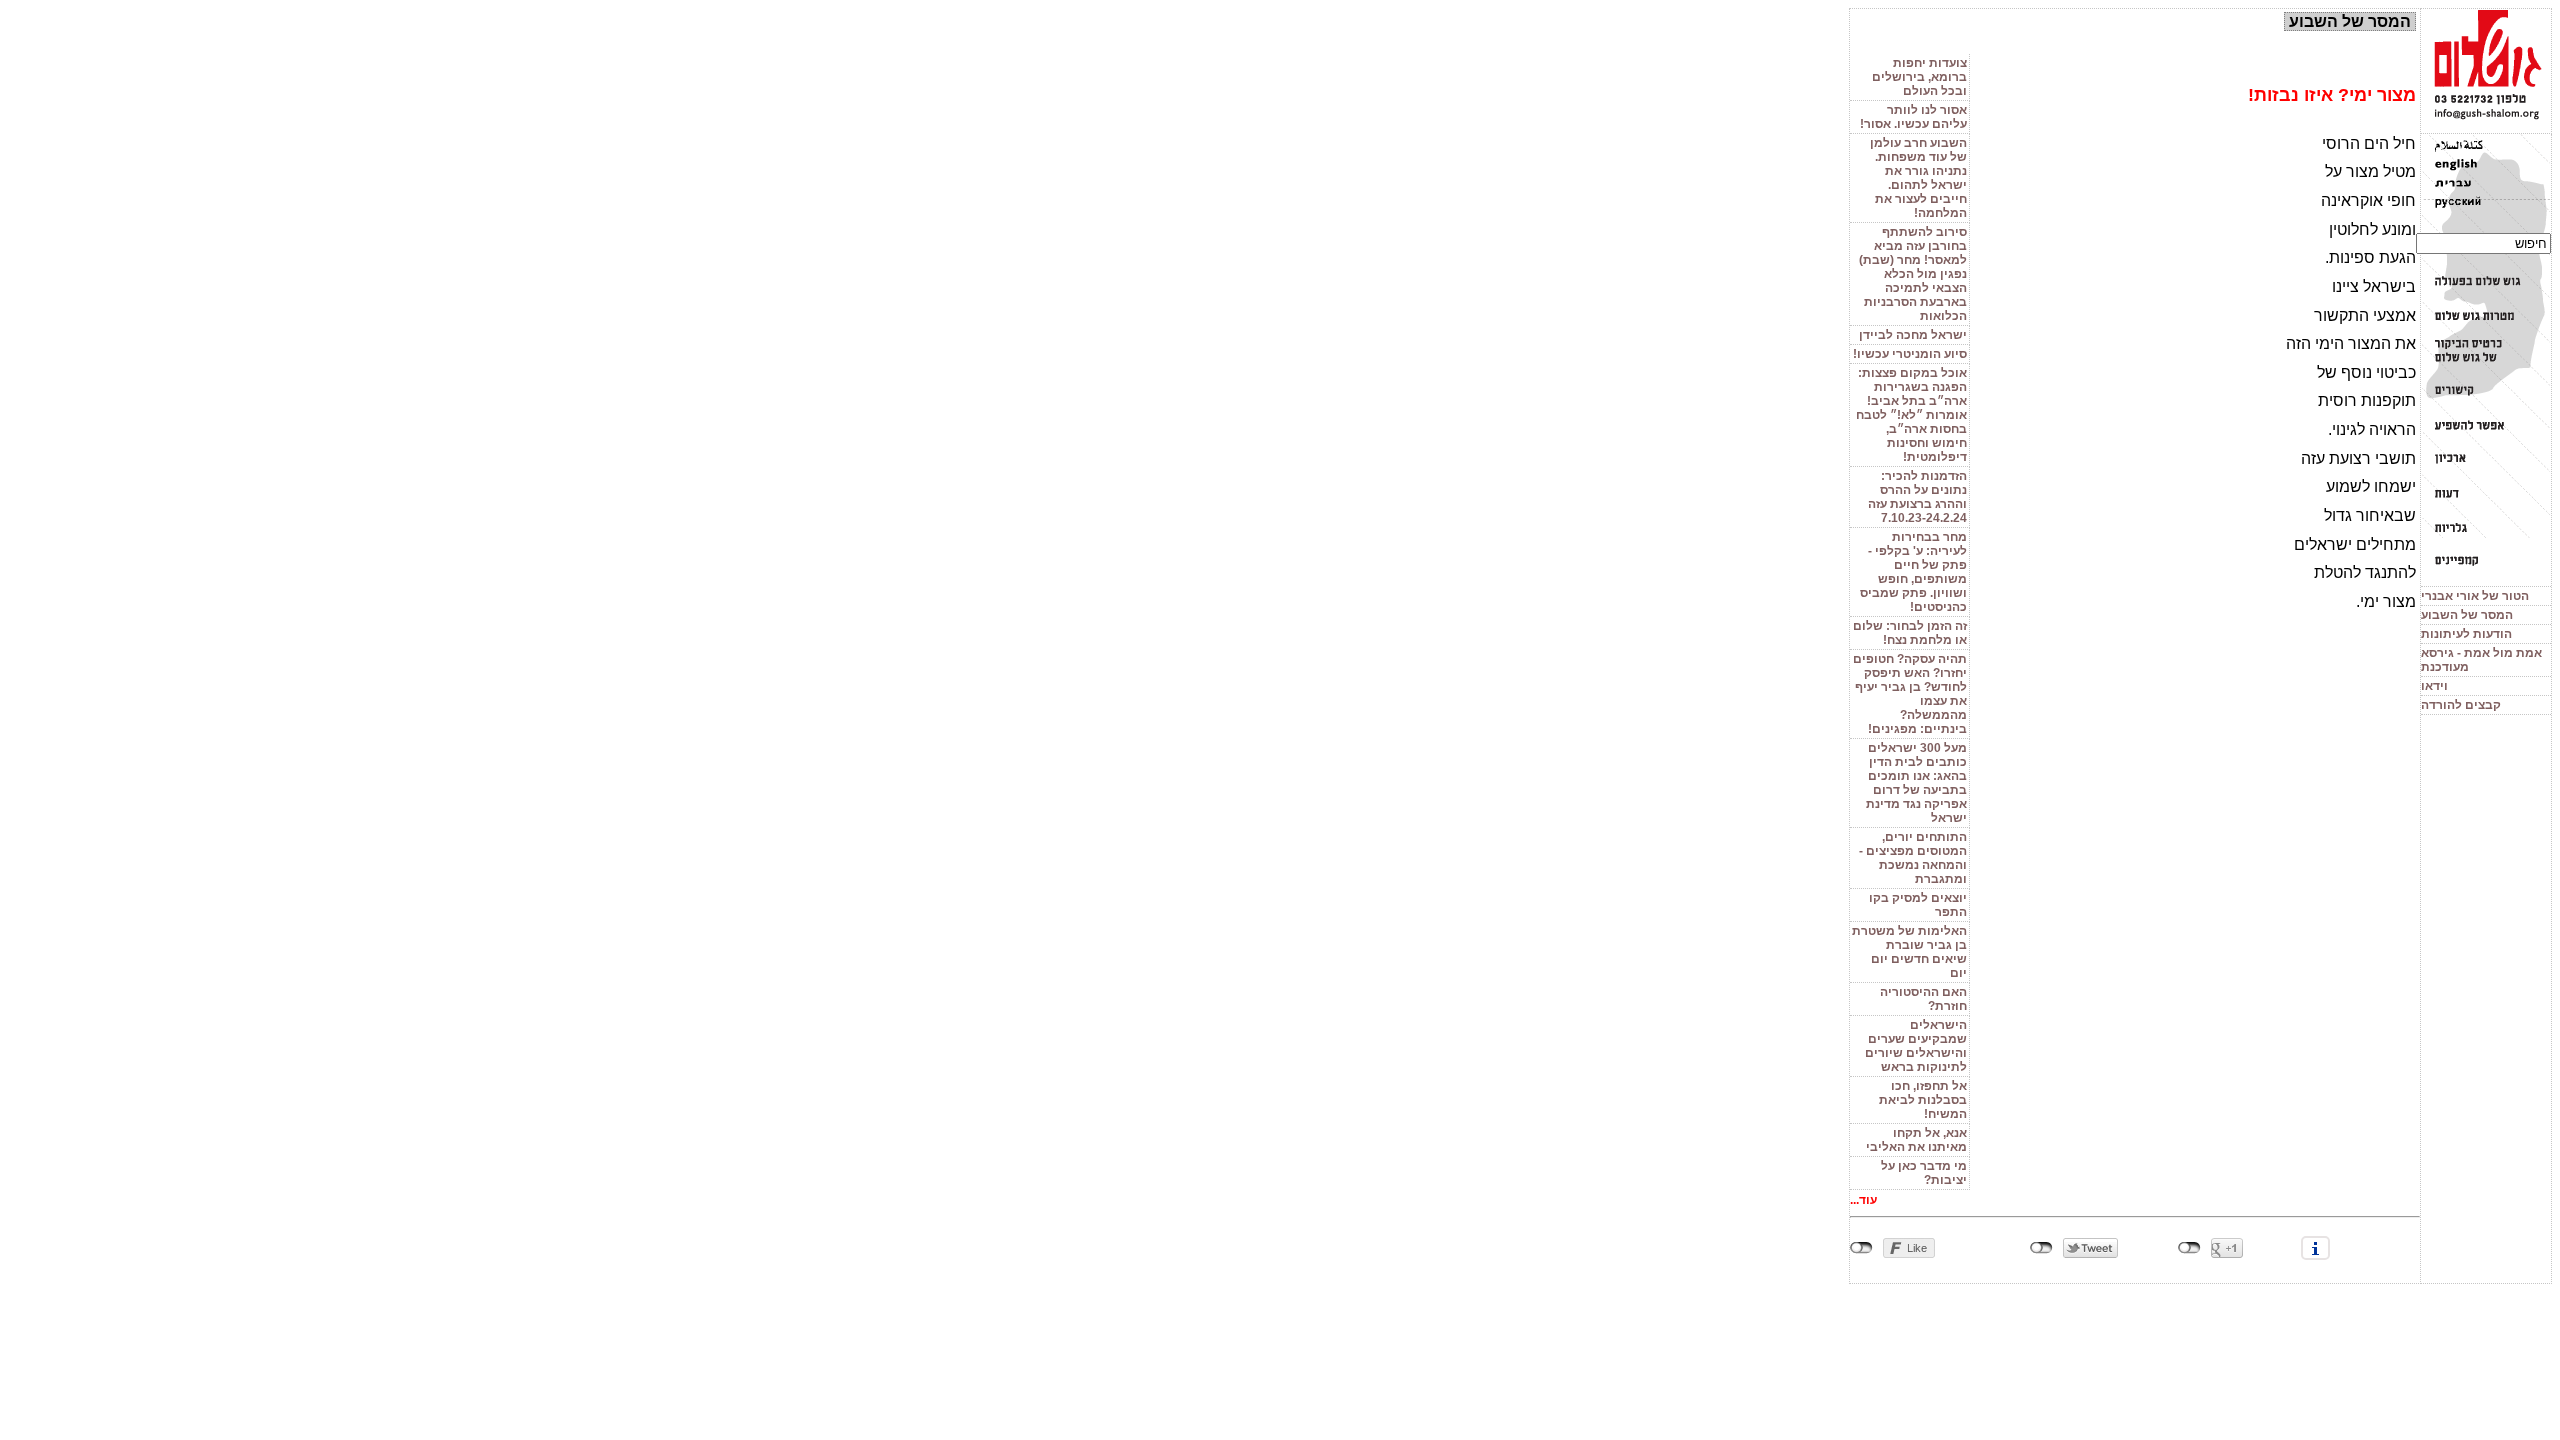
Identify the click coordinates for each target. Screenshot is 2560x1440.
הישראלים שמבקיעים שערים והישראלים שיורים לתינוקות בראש (1916, 1046)
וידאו (2434, 686)
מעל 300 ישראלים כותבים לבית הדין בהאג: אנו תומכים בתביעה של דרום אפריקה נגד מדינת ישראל (1916, 783)
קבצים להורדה (2461, 705)
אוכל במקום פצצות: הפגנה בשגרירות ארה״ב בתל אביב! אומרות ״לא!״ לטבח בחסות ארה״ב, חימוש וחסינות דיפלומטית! (1911, 415)
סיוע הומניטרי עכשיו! (1910, 354)
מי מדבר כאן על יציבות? (1924, 1173)
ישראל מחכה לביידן (1913, 335)
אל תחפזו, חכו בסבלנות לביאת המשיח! (1923, 1100)
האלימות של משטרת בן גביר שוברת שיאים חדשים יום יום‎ (1909, 952)
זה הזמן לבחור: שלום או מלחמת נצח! (1910, 633)
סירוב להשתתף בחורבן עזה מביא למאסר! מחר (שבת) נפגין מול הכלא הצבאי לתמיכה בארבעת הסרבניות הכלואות (1913, 274)
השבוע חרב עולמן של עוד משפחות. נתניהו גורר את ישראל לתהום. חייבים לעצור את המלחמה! (1918, 178)
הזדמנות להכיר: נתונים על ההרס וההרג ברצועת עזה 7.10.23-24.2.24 (1917, 497)
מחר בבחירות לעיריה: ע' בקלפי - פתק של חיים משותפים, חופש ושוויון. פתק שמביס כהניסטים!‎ (1913, 572)
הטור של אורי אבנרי (2475, 596)
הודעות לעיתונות (2466, 634)
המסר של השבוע (2467, 615)
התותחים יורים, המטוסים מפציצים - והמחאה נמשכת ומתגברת (1913, 858)
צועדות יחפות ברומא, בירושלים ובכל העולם (1919, 77)
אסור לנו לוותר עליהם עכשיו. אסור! (1913, 117)
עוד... (1863, 1200)
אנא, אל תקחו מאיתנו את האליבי (1916, 1140)
